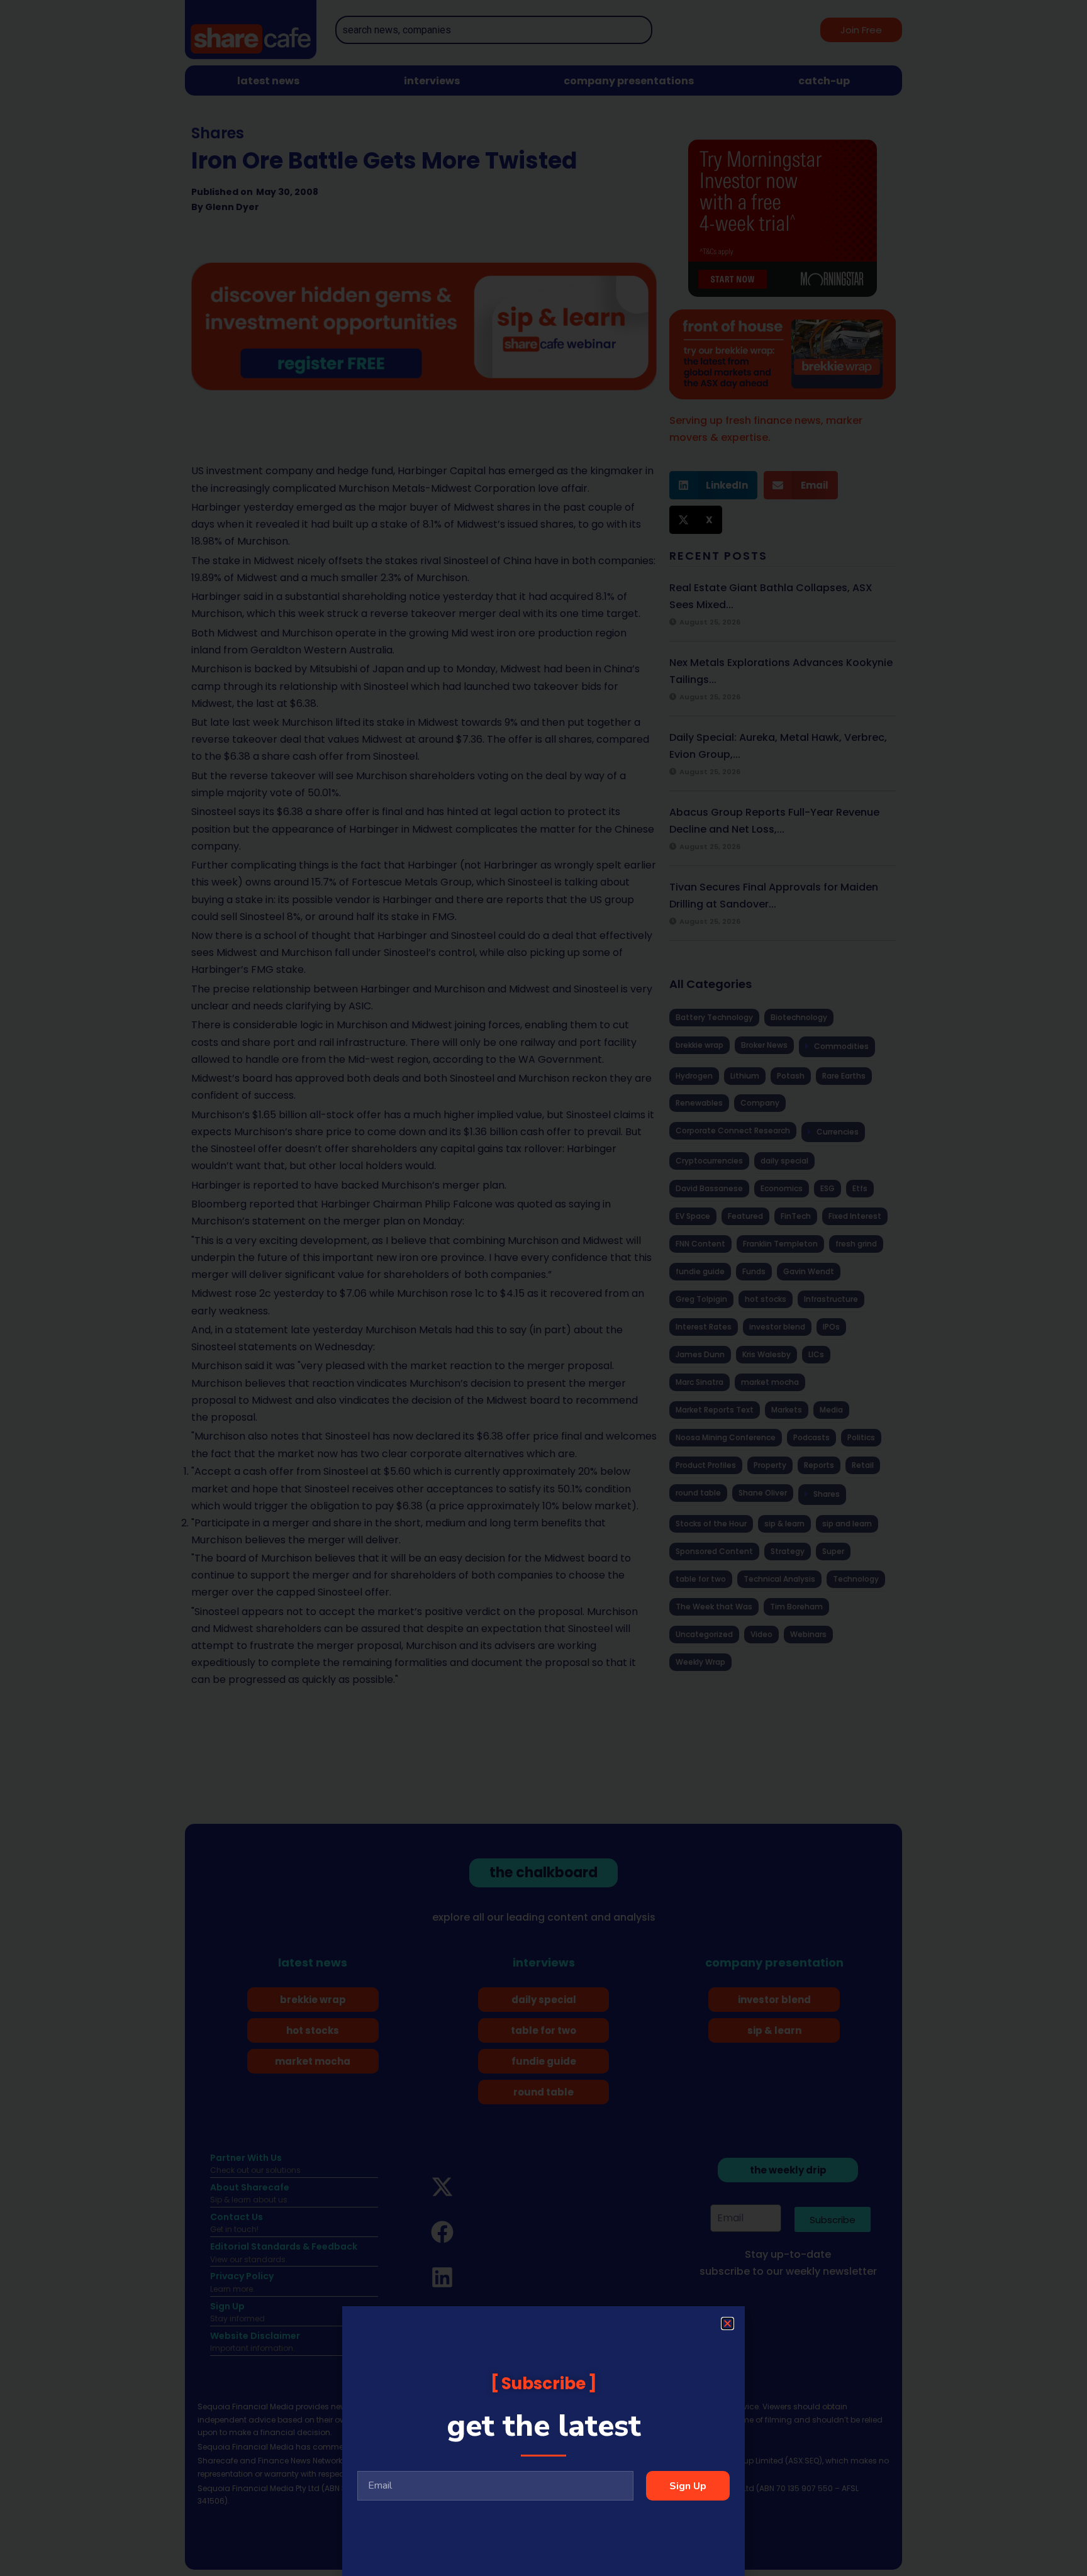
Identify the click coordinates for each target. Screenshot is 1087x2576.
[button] (727, 2323)
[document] (543, 1288)
